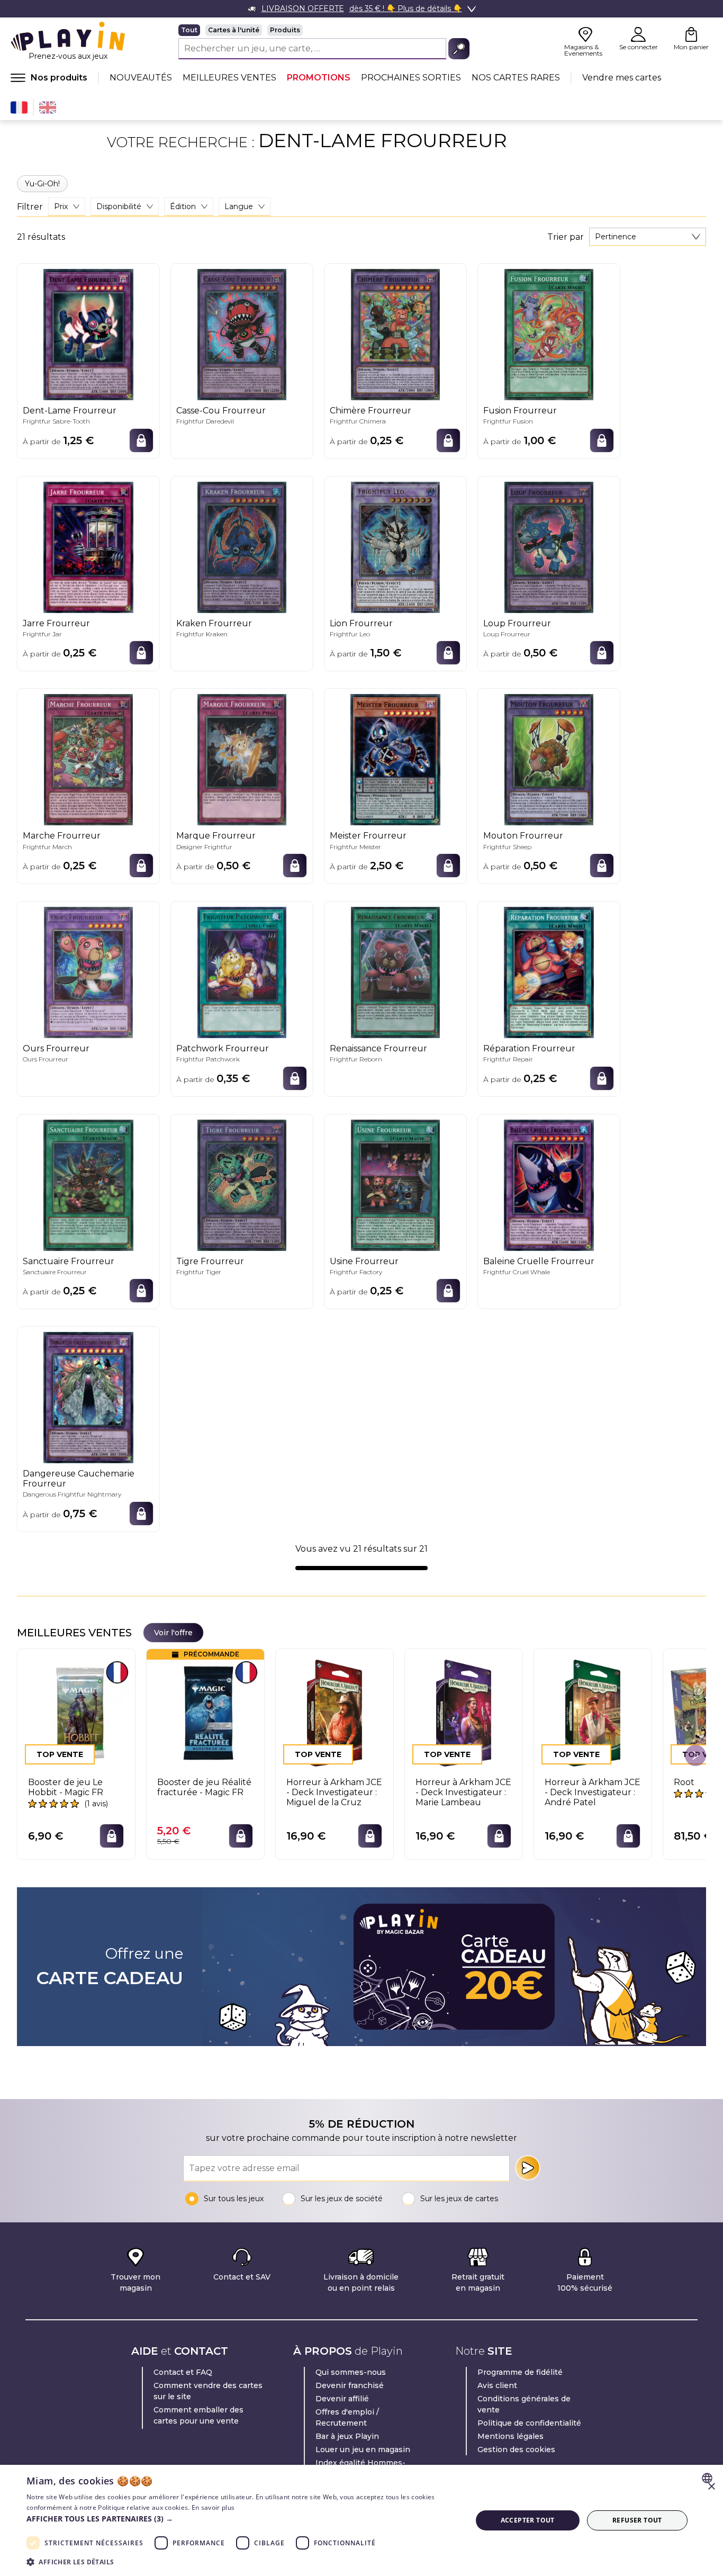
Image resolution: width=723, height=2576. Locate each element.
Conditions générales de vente (524, 2404)
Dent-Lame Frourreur (70, 411)
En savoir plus (213, 2507)
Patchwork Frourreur (223, 1048)
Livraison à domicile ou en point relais (361, 2282)
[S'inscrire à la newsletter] (528, 2168)
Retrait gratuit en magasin (478, 2282)
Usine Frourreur (364, 1261)
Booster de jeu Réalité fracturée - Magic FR (204, 1787)
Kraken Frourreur (214, 623)
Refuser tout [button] (637, 2520)
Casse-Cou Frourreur (221, 411)
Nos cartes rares (516, 78)
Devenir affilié (342, 2399)
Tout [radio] (189, 30)
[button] (242, 2519)
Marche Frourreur (62, 836)
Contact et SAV (242, 2277)
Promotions (319, 78)
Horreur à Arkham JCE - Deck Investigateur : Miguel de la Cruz (334, 1792)
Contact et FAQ (183, 2372)
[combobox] (648, 237)
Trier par (566, 237)
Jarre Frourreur (56, 623)
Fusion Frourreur (520, 411)
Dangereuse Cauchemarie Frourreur (79, 1479)
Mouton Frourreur (523, 836)
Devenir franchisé (350, 2385)
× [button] (711, 2487)
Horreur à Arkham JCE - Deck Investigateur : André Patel (593, 1792)
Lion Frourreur (361, 623)
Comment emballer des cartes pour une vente (198, 2415)
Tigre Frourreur (210, 1261)
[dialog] (361, 2520)
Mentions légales (510, 2436)
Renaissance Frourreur (378, 1048)
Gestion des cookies (516, 2449)
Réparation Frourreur (529, 1048)
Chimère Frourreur (370, 411)
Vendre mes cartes (622, 78)
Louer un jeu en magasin (363, 2449)
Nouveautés (141, 78)
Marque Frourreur (216, 836)
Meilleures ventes (229, 78)
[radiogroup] (324, 30)
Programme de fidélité (520, 2372)
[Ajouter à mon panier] (141, 440)
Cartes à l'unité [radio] (234, 30)
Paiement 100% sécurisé (585, 2282)
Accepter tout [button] (528, 2520)
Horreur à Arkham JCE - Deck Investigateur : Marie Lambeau (463, 1792)
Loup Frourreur (517, 623)
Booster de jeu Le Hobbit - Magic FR (66, 1787)
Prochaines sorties (411, 78)
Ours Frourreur (56, 1048)
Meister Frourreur (368, 836)
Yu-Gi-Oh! (42, 184)
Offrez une (110, 1967)
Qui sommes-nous (351, 2372)
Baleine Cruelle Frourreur (539, 1261)
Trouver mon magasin (135, 2282)
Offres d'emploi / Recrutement (347, 2417)
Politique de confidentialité (529, 2423)
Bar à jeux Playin (347, 2436)
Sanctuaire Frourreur (69, 1261)
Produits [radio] (285, 30)
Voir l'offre (173, 1633)
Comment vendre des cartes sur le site (208, 2391)
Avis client (497, 2385)
